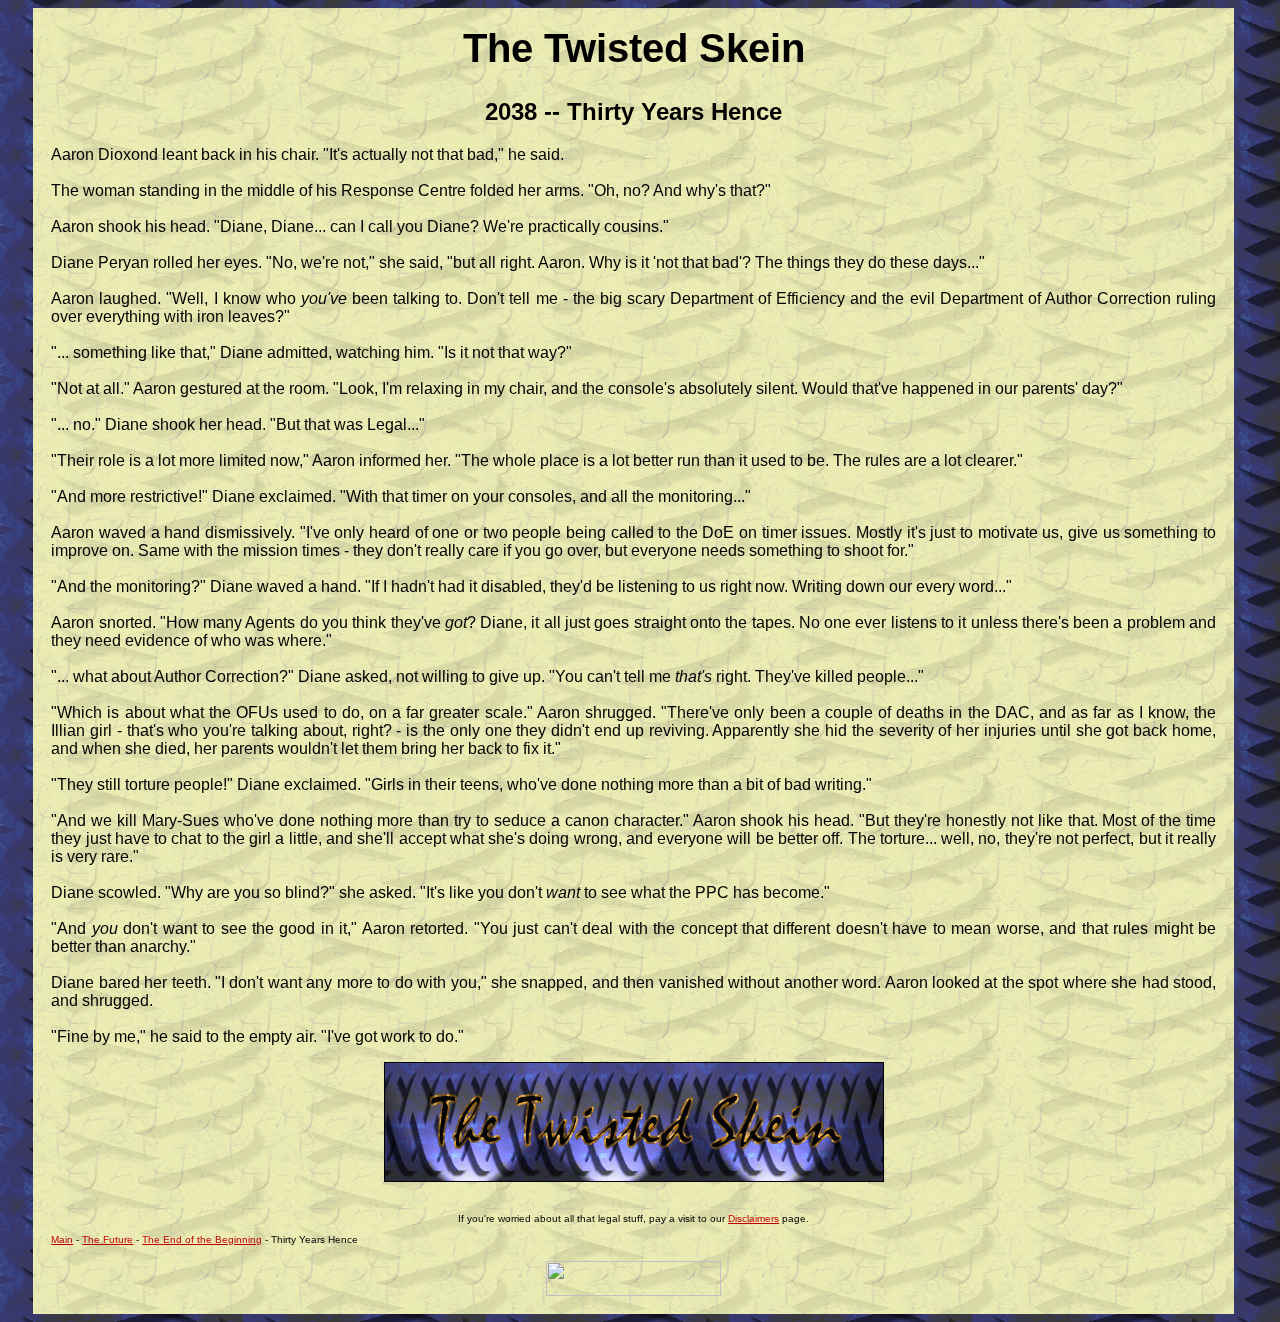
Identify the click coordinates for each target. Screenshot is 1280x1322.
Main (62, 1239)
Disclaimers (753, 1218)
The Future (107, 1239)
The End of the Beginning (202, 1239)
